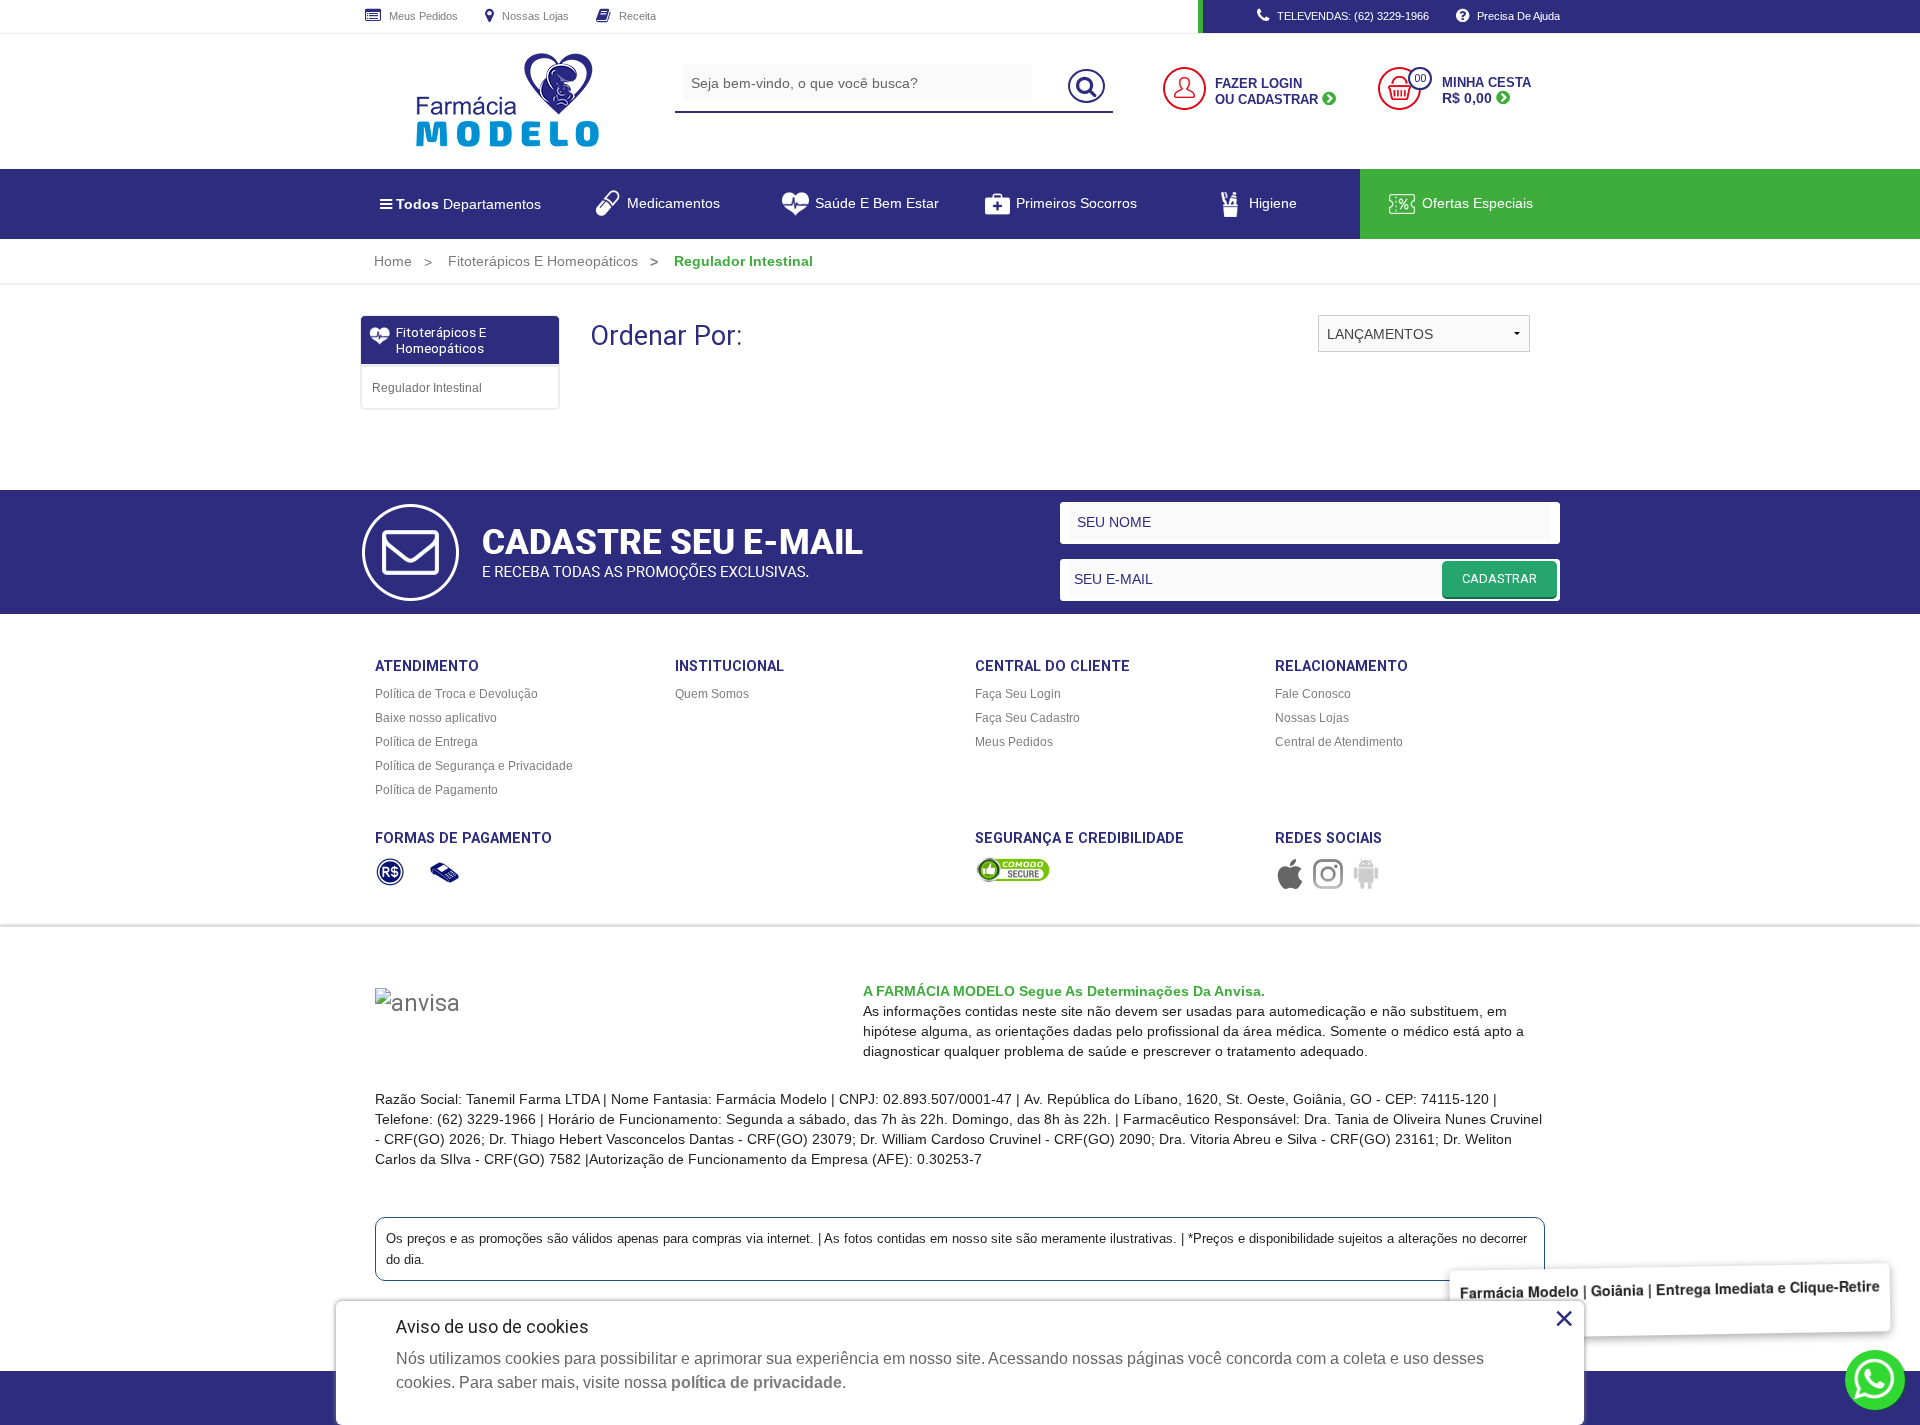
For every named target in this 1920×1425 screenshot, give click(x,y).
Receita (636, 16)
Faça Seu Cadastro (1027, 718)
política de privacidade (756, 1382)
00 (1420, 78)
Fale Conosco (1313, 694)
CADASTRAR (1499, 578)
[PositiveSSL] (1013, 869)
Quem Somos (712, 694)
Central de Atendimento (1339, 742)
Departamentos (468, 204)
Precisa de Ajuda (1517, 16)
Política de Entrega (426, 742)
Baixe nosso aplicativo (436, 718)
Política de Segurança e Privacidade (474, 766)
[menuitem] (393, 261)
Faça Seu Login (1018, 694)
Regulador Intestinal (427, 388)
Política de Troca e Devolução (456, 694)
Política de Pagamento (436, 790)
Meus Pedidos (422, 16)
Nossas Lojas (534, 16)
